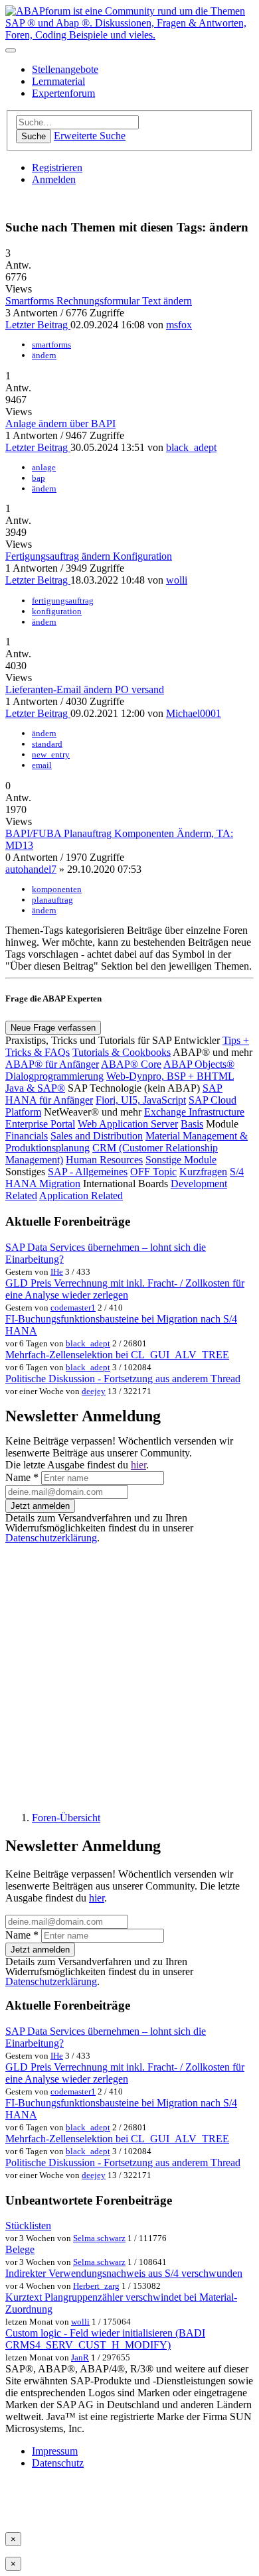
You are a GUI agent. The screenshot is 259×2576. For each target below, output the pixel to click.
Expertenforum (63, 93)
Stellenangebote (65, 69)
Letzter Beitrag (38, 325)
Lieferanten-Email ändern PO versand (85, 689)
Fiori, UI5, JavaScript (141, 1100)
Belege (20, 2249)
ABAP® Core (131, 1064)
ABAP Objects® (199, 1064)
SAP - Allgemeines (88, 1172)
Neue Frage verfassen (53, 1028)
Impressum (55, 2451)
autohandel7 (31, 869)
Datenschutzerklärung (51, 1538)
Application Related (81, 1195)
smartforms (51, 345)
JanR (80, 2357)
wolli (177, 580)
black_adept (191, 447)
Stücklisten (28, 2225)
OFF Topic (153, 1172)
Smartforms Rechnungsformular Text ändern (99, 301)
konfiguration (57, 611)
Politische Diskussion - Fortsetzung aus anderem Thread (123, 1379)
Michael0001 (194, 713)
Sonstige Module (181, 1160)
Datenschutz (58, 2463)
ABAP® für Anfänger (52, 1064)
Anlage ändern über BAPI (60, 423)
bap (39, 478)
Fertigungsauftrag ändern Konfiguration (89, 556)
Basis (192, 1124)
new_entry (51, 754)
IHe (57, 1272)
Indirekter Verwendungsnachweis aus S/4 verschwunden (124, 2273)
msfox (179, 325)
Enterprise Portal (40, 1124)
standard (47, 744)
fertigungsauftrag (63, 601)
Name (22, 1477)
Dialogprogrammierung (54, 1076)
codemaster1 (73, 1308)
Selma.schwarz (99, 2238)
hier (138, 1465)
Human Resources (104, 1160)
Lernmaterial (58, 81)
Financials (27, 1136)
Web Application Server (128, 1124)
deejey (94, 1391)
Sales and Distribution (97, 1136)
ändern (44, 355)
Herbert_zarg (96, 2286)
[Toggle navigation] (11, 50)
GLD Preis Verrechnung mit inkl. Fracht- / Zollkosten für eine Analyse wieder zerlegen (125, 1289)
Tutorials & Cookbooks (122, 1052)
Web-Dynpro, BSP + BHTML (170, 1076)
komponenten (57, 889)
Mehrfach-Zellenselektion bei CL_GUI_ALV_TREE (117, 1355)
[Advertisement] (129, 1672)
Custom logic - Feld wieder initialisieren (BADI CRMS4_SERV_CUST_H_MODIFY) (105, 2339)
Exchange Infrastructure (194, 1112)
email (42, 765)
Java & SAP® (35, 1088)
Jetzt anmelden (40, 1506)
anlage (44, 467)
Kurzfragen (203, 1172)
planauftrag (52, 900)
